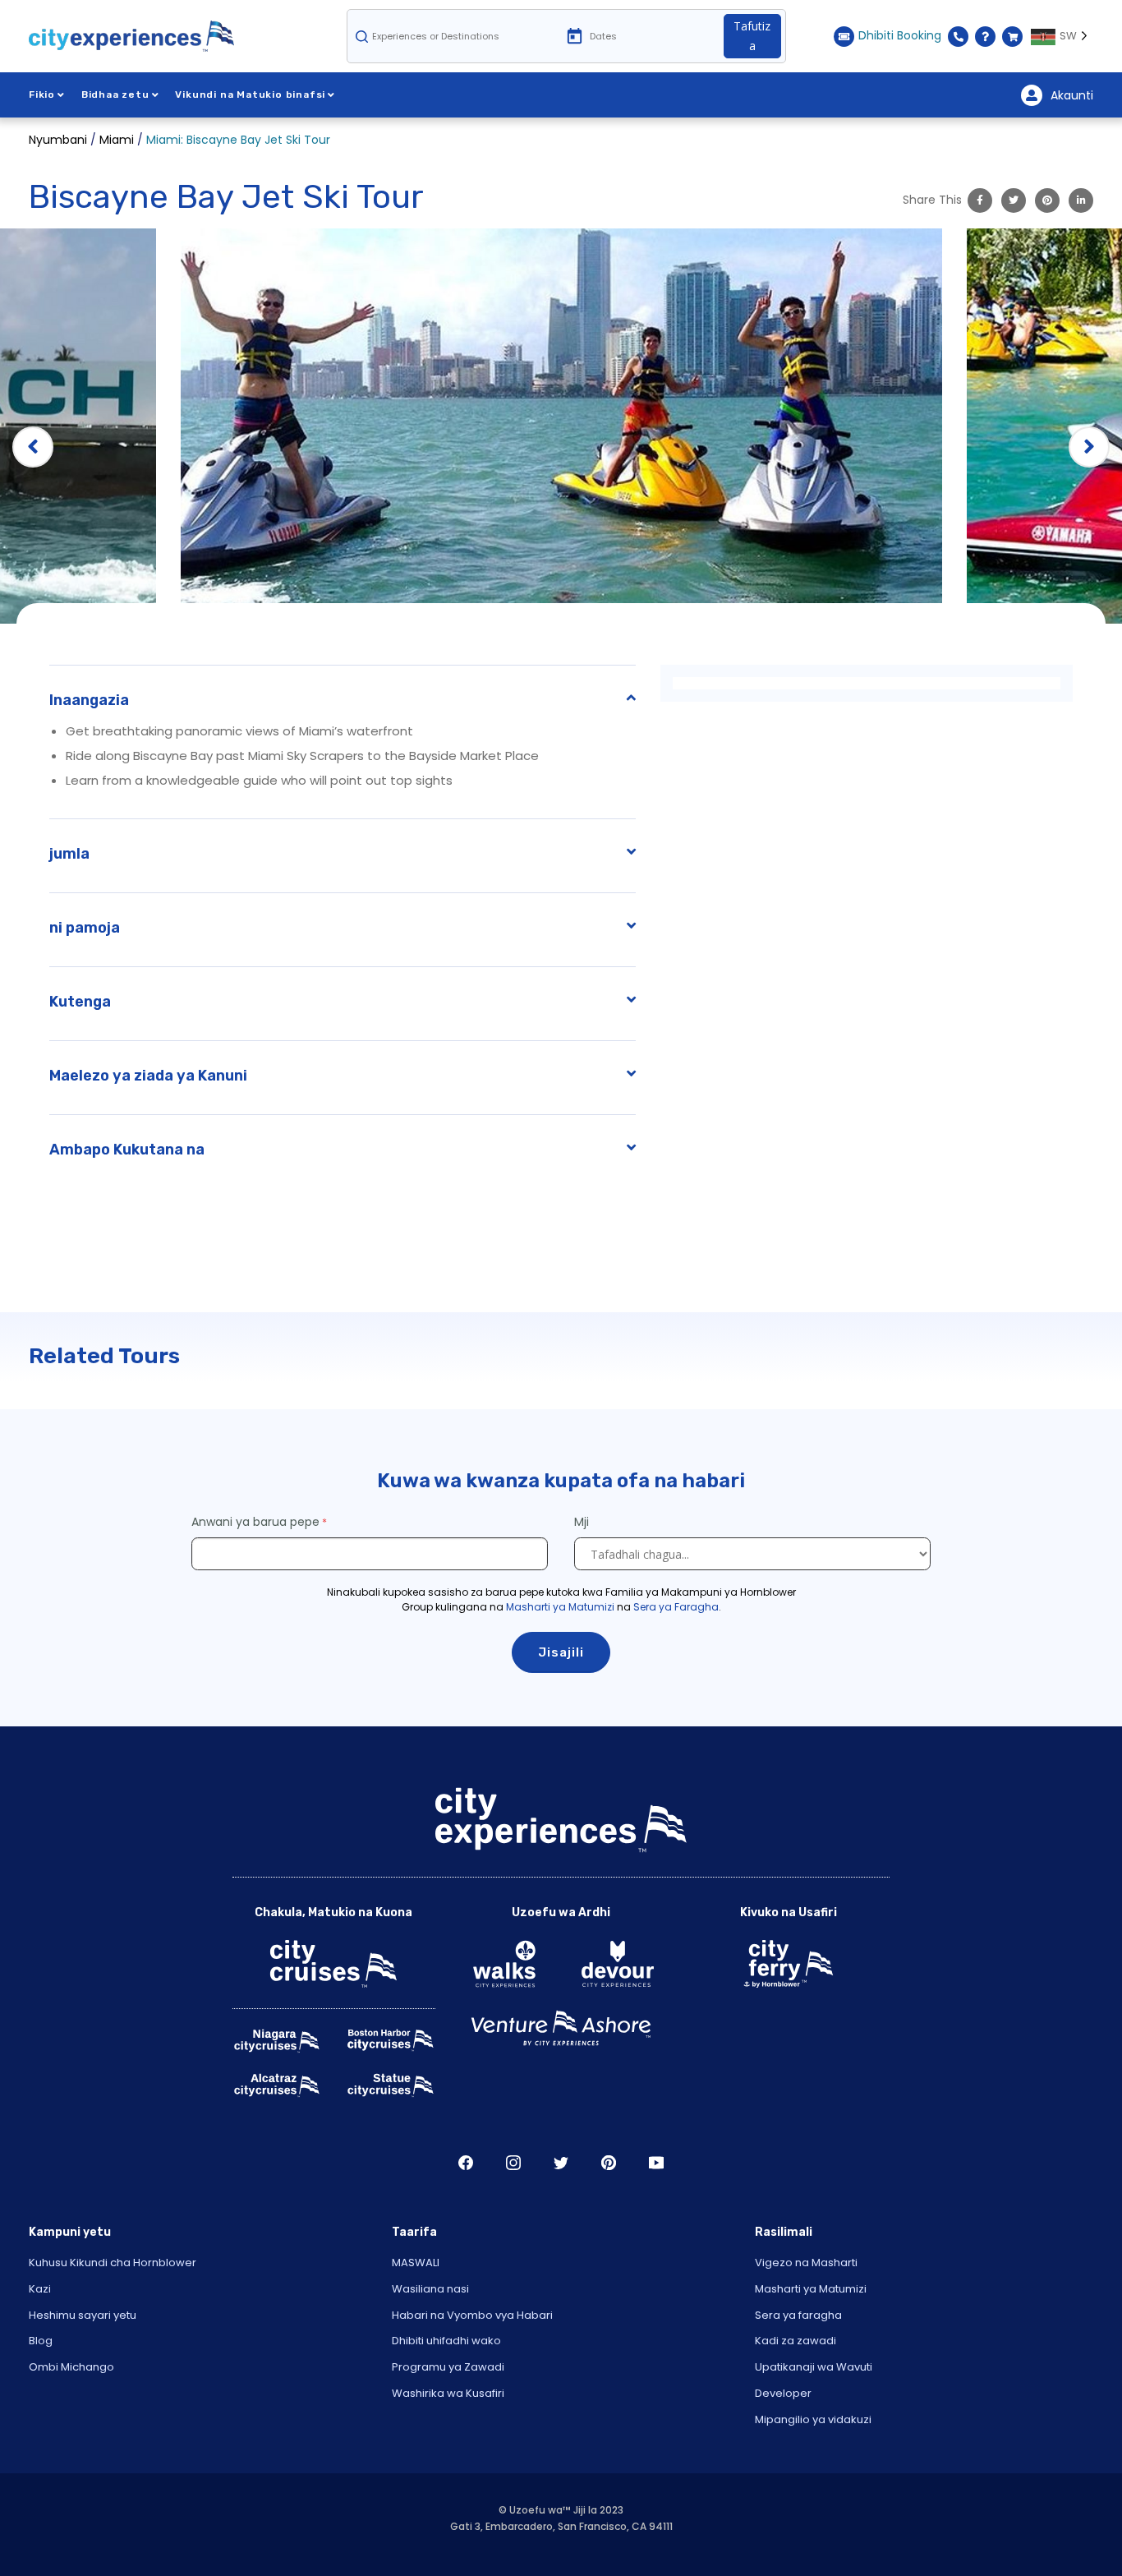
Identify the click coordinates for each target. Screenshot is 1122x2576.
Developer (783, 2393)
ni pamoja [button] (85, 928)
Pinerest (609, 2163)
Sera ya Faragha (676, 1607)
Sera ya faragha (798, 2315)
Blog (41, 2341)
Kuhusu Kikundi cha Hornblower (113, 2263)
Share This (932, 200)
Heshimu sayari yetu (83, 2315)
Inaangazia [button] (89, 700)
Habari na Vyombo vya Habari (472, 2315)
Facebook (466, 2163)
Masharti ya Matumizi (560, 1607)
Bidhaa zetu (115, 94)
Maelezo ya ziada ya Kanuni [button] (148, 1076)
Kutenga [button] (80, 1002)
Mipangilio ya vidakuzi (813, 2419)
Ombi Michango (71, 2367)
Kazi (40, 2289)
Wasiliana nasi (430, 2289)
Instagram (513, 2163)
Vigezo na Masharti (806, 2263)
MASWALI (416, 2263)
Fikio (42, 94)
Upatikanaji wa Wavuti (814, 2367)
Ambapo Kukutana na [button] (127, 1150)
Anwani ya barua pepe (255, 1522)
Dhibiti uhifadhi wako (446, 2341)
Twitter (561, 2163)
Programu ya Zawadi (448, 2367)
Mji (583, 1522)
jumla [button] (69, 854)
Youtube (656, 2163)
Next (1089, 447)
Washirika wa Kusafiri (448, 2393)
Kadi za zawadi (796, 2341)
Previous (33, 447)
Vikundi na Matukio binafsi (250, 94)
